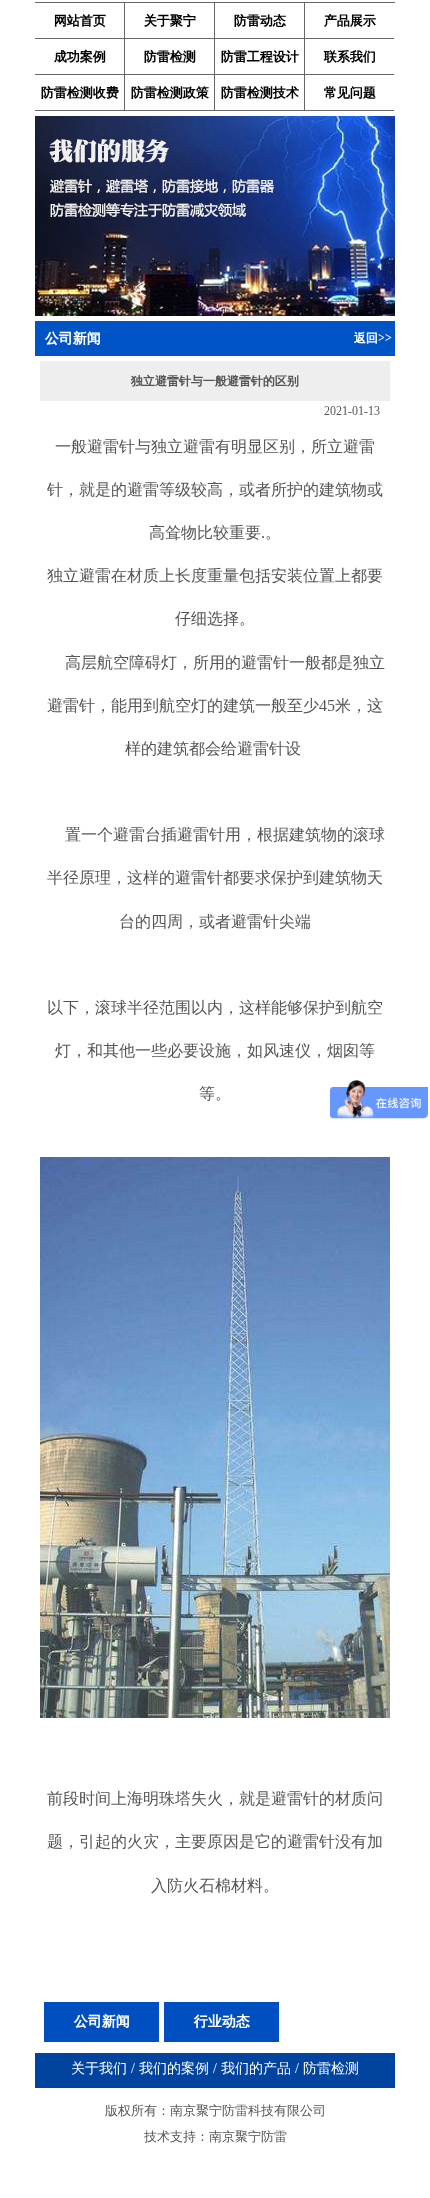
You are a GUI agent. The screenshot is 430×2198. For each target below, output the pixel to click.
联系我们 (350, 56)
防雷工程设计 (260, 56)
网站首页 (80, 20)
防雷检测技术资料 (260, 97)
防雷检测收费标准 (80, 97)
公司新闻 (102, 2021)
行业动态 (222, 2021)
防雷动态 (260, 20)
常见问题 (350, 92)
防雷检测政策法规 (170, 97)
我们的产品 (256, 2068)
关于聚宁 (170, 20)
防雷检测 (170, 56)
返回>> (373, 338)
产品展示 (350, 20)
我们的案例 (174, 2068)
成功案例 (80, 56)
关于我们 (99, 2068)
